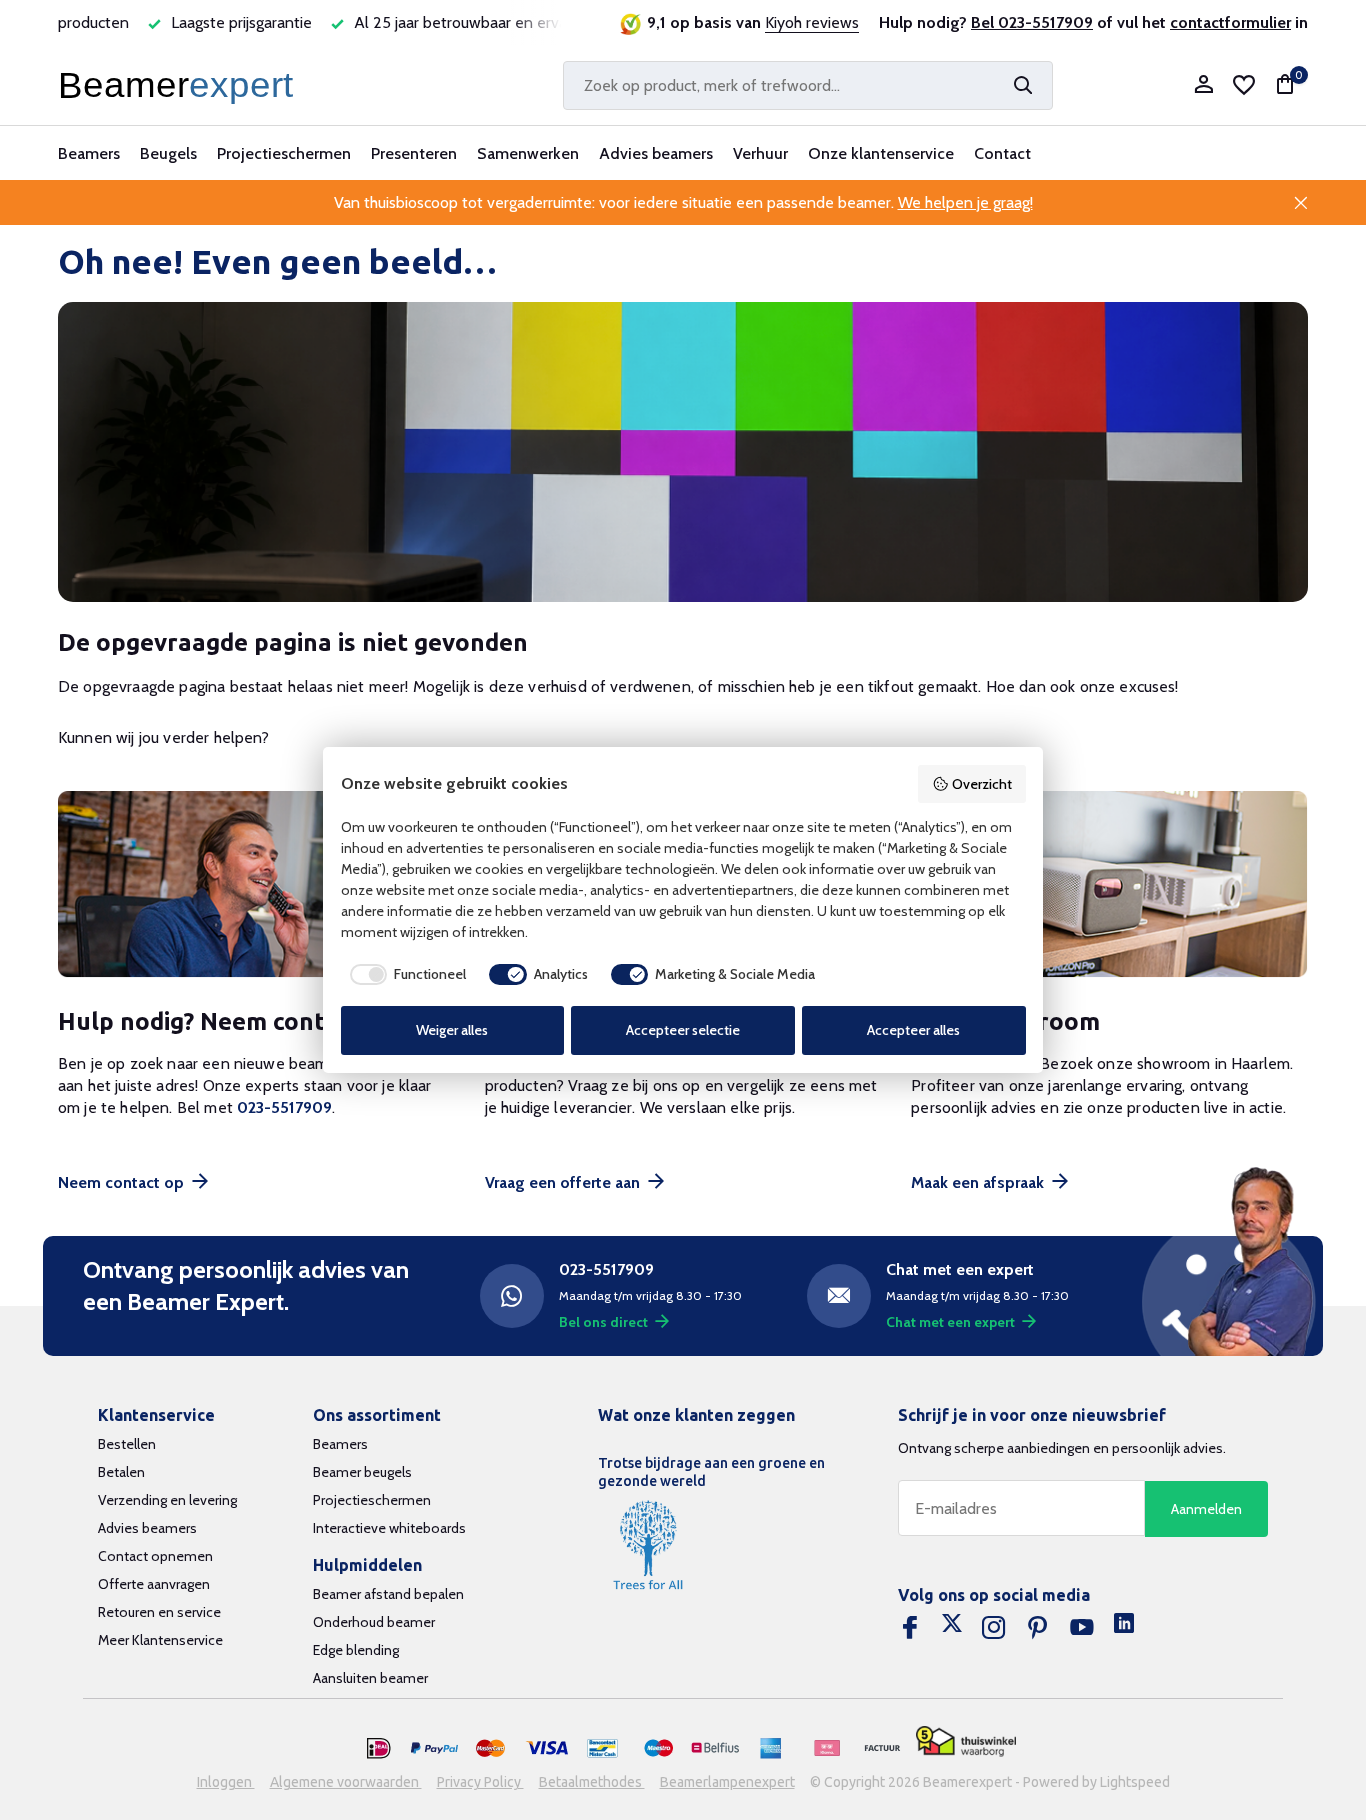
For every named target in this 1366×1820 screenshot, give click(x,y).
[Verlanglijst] (1244, 85)
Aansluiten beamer (370, 1678)
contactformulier (1230, 22)
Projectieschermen (284, 153)
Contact (1002, 153)
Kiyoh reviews (812, 22)
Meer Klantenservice (160, 1640)
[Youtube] (1082, 1628)
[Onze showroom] (1109, 884)
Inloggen (226, 1782)
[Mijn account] (1203, 85)
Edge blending (356, 1650)
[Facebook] (910, 1628)
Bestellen (127, 1444)
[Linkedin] (1124, 1628)
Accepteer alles (913, 1030)
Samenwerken (528, 153)
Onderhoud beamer (374, 1622)
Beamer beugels (362, 1472)
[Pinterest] (1038, 1628)
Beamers (89, 153)
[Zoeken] (1023, 85)
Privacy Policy (480, 1782)
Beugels (168, 153)
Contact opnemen (155, 1556)
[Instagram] (994, 1628)
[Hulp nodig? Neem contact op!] (256, 884)
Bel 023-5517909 (1032, 22)
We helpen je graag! (965, 202)
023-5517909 (284, 1107)
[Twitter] (952, 1628)
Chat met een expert (950, 1322)
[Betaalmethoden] (379, 1749)
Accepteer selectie (683, 1030)
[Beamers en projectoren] (180, 85)
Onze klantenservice (881, 153)
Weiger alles (452, 1030)
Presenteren (414, 153)
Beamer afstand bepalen (388, 1594)
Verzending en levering (167, 1500)
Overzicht (982, 784)
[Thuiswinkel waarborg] (966, 1741)
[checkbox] (404, 975)
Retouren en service (159, 1612)
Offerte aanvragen (154, 1584)
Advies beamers (656, 153)
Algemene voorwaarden (346, 1782)
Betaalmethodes (592, 1782)
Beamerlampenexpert (727, 1782)
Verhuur (760, 153)
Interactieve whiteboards (389, 1528)
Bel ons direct (603, 1322)
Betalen (121, 1472)
